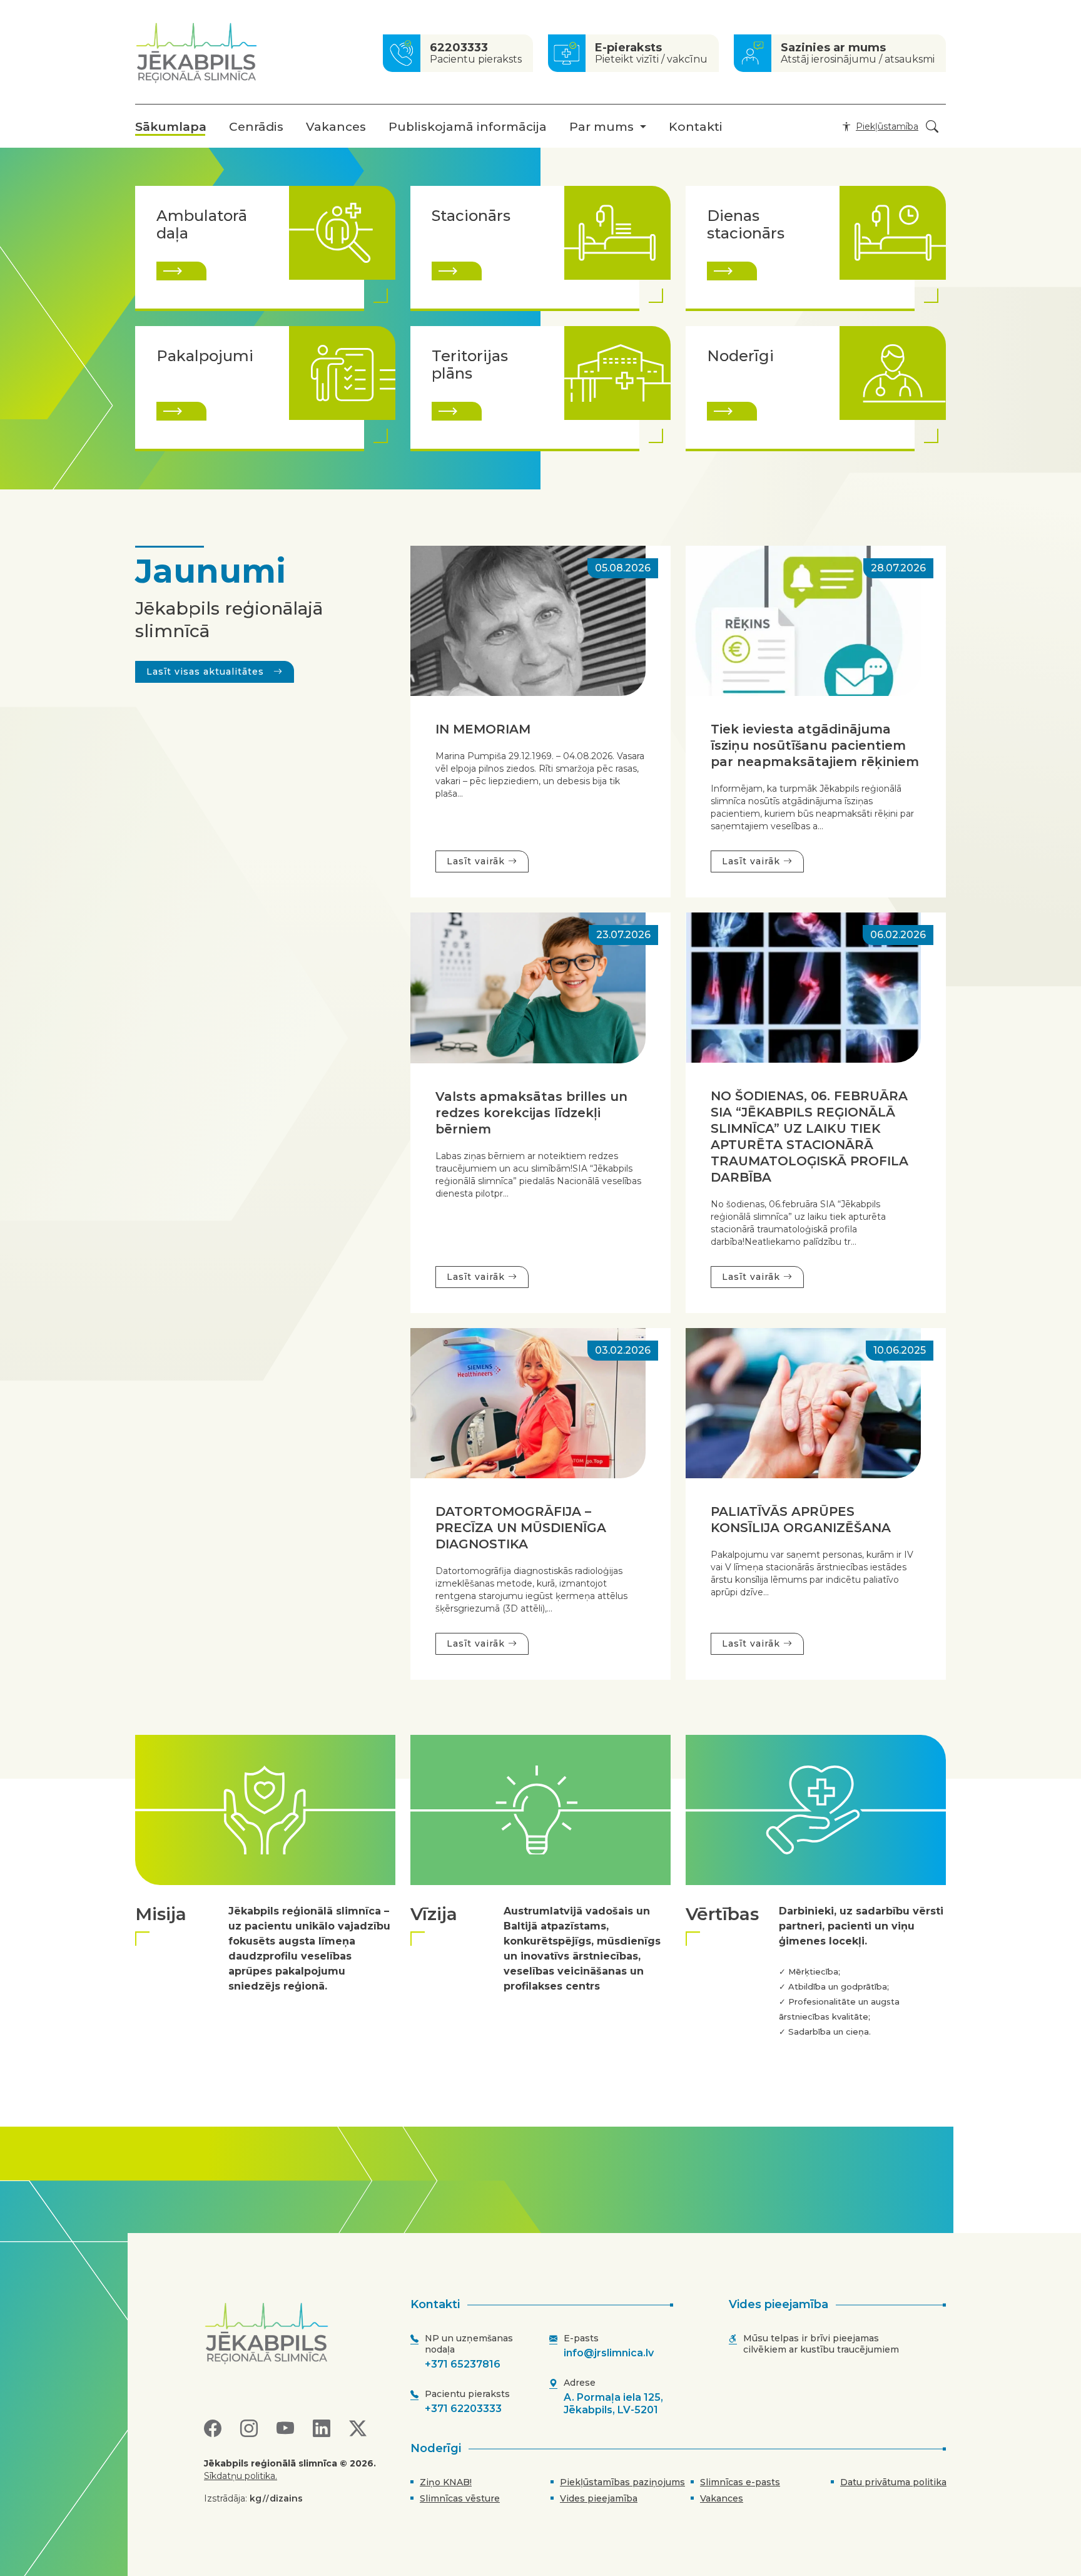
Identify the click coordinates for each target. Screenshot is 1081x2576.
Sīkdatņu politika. (241, 2476)
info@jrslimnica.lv (609, 2353)
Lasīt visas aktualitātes (207, 672)
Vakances (336, 127)
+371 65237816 (463, 2364)
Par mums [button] (601, 127)
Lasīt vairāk (477, 861)
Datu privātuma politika (893, 2482)
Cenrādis (256, 127)
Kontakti (696, 127)
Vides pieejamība (599, 2498)
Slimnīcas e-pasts (740, 2482)
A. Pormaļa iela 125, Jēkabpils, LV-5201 (613, 2404)
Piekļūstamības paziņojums (622, 2482)
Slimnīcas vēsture (460, 2498)
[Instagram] (249, 2429)
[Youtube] (285, 2429)
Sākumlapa (171, 127)
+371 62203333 (463, 2409)
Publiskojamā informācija (468, 127)
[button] (878, 126)
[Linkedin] (322, 2429)
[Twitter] (358, 2429)
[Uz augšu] (296, 2333)
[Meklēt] (932, 127)
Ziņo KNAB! (446, 2482)
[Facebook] (213, 2429)
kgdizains (276, 2498)
